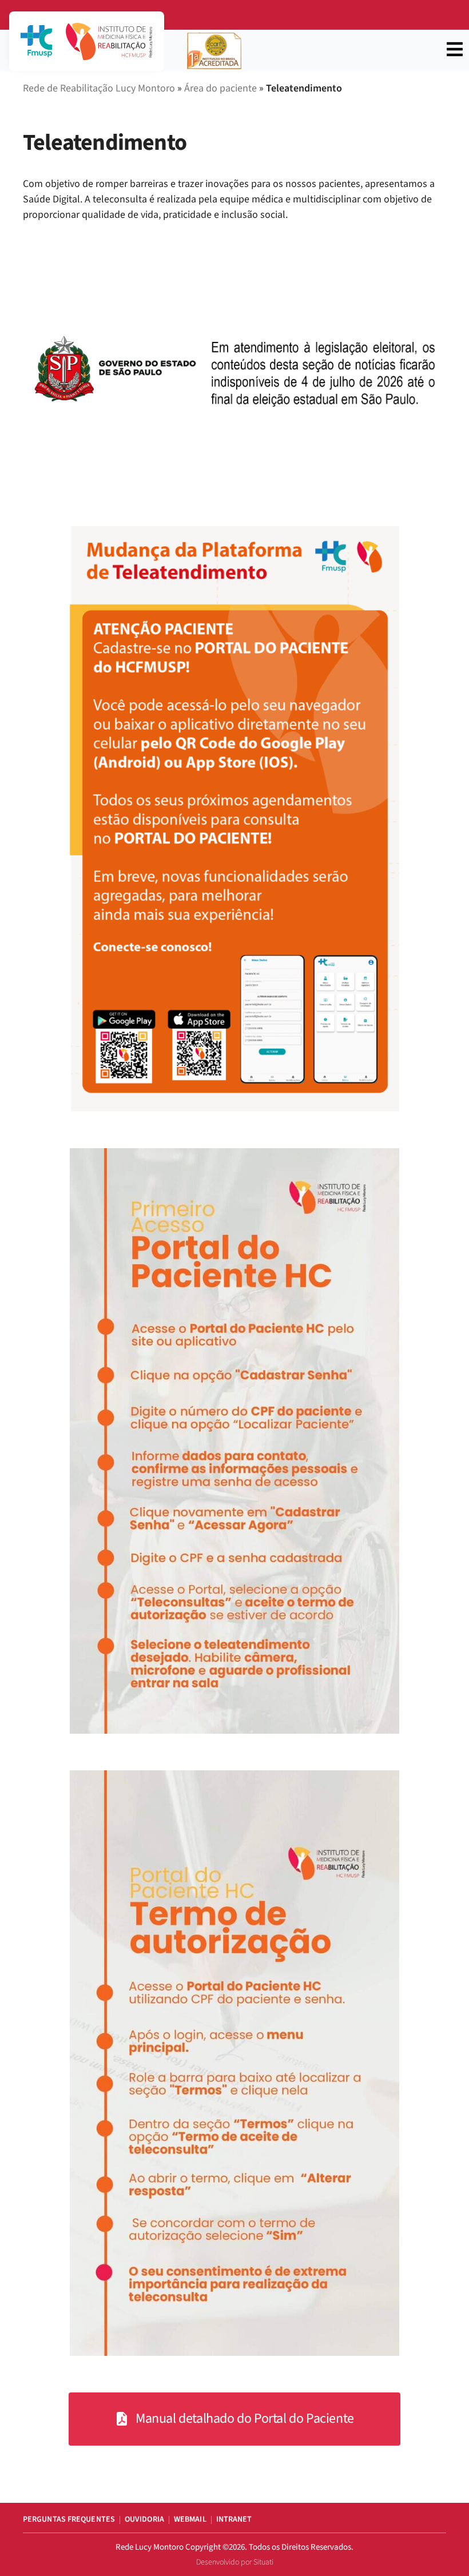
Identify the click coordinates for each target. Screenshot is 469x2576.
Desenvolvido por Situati (235, 2562)
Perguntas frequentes (69, 2519)
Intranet (234, 2519)
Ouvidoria (144, 2519)
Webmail (190, 2519)
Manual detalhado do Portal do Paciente (245, 2418)
